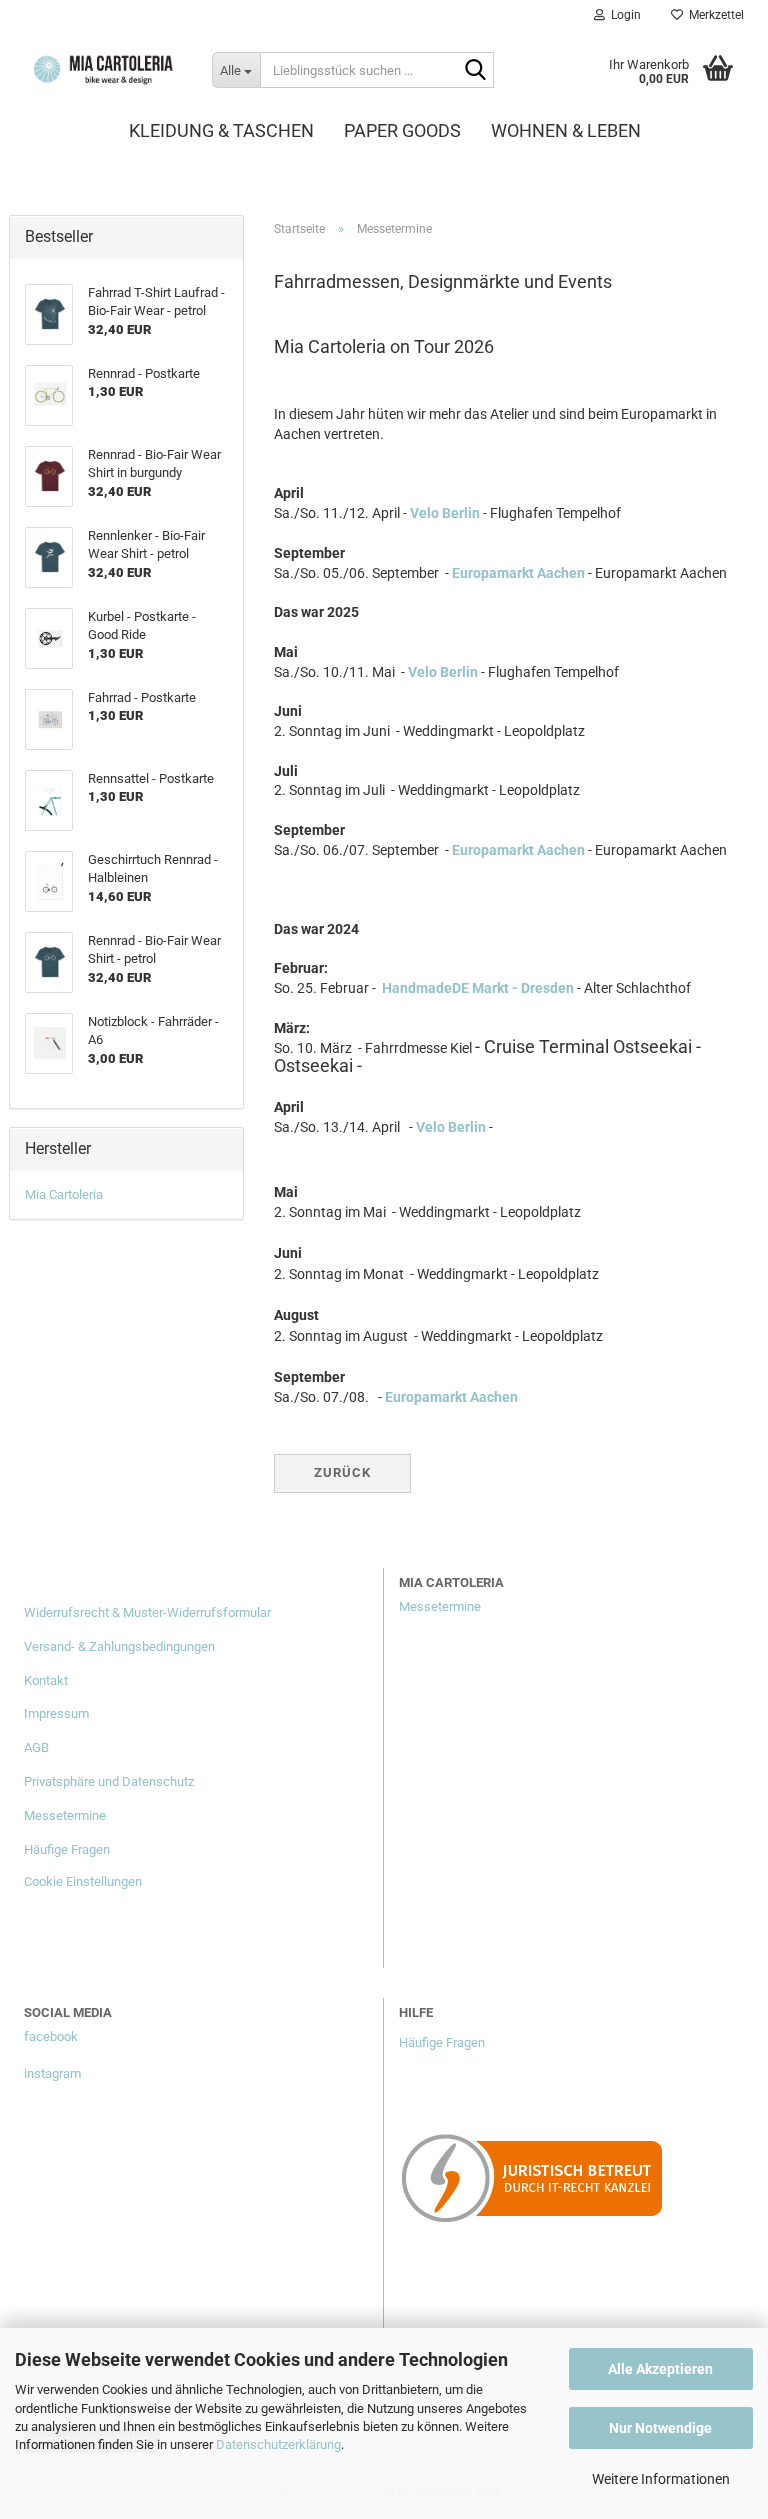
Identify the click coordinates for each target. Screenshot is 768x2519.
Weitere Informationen (661, 2479)
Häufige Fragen (67, 1849)
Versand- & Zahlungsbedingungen (119, 1646)
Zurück (342, 1472)
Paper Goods (402, 130)
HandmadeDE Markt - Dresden (478, 988)
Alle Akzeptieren (660, 2369)
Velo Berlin (445, 513)
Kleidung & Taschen (221, 130)
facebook (51, 2036)
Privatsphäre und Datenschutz (109, 1781)
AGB (36, 1747)
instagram (52, 2073)
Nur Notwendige (660, 2428)
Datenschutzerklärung (278, 2444)
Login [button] (623, 15)
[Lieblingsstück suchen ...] (475, 71)
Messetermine (65, 1815)
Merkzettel (713, 15)
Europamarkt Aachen (518, 573)
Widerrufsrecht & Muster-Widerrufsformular (147, 1612)
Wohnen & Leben (566, 130)
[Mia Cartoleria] (103, 70)
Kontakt (46, 1680)
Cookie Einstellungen (83, 1881)
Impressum (56, 1713)
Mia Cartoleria (64, 1194)
